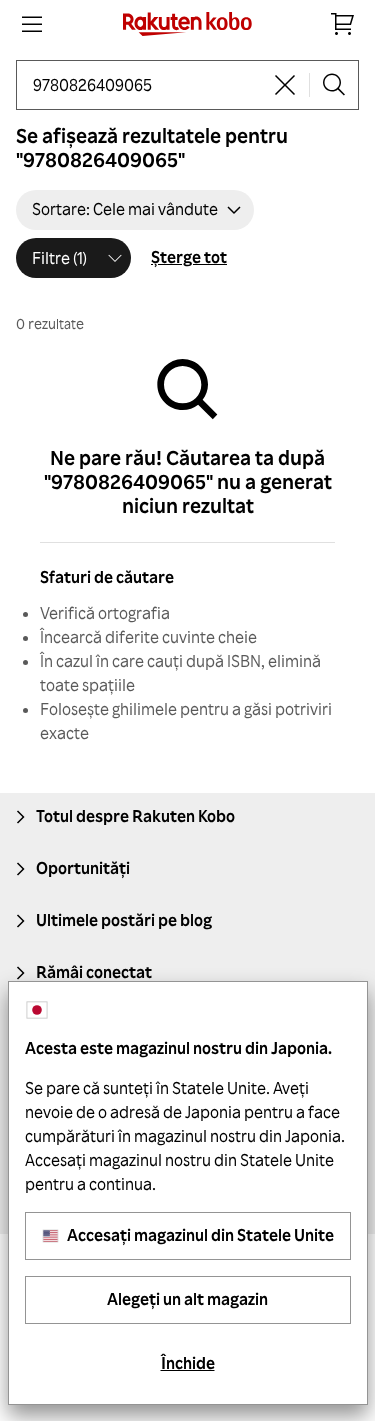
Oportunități (83, 868)
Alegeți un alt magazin (187, 1299)
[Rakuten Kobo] (187, 24)
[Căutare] (334, 85)
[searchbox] (147, 85)
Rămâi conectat (94, 972)
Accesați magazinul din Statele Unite (200, 1235)
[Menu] (32, 24)
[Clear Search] (285, 85)
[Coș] (343, 24)
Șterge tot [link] (189, 257)
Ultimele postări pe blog (124, 920)
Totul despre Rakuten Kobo (135, 816)
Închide (188, 1363)
